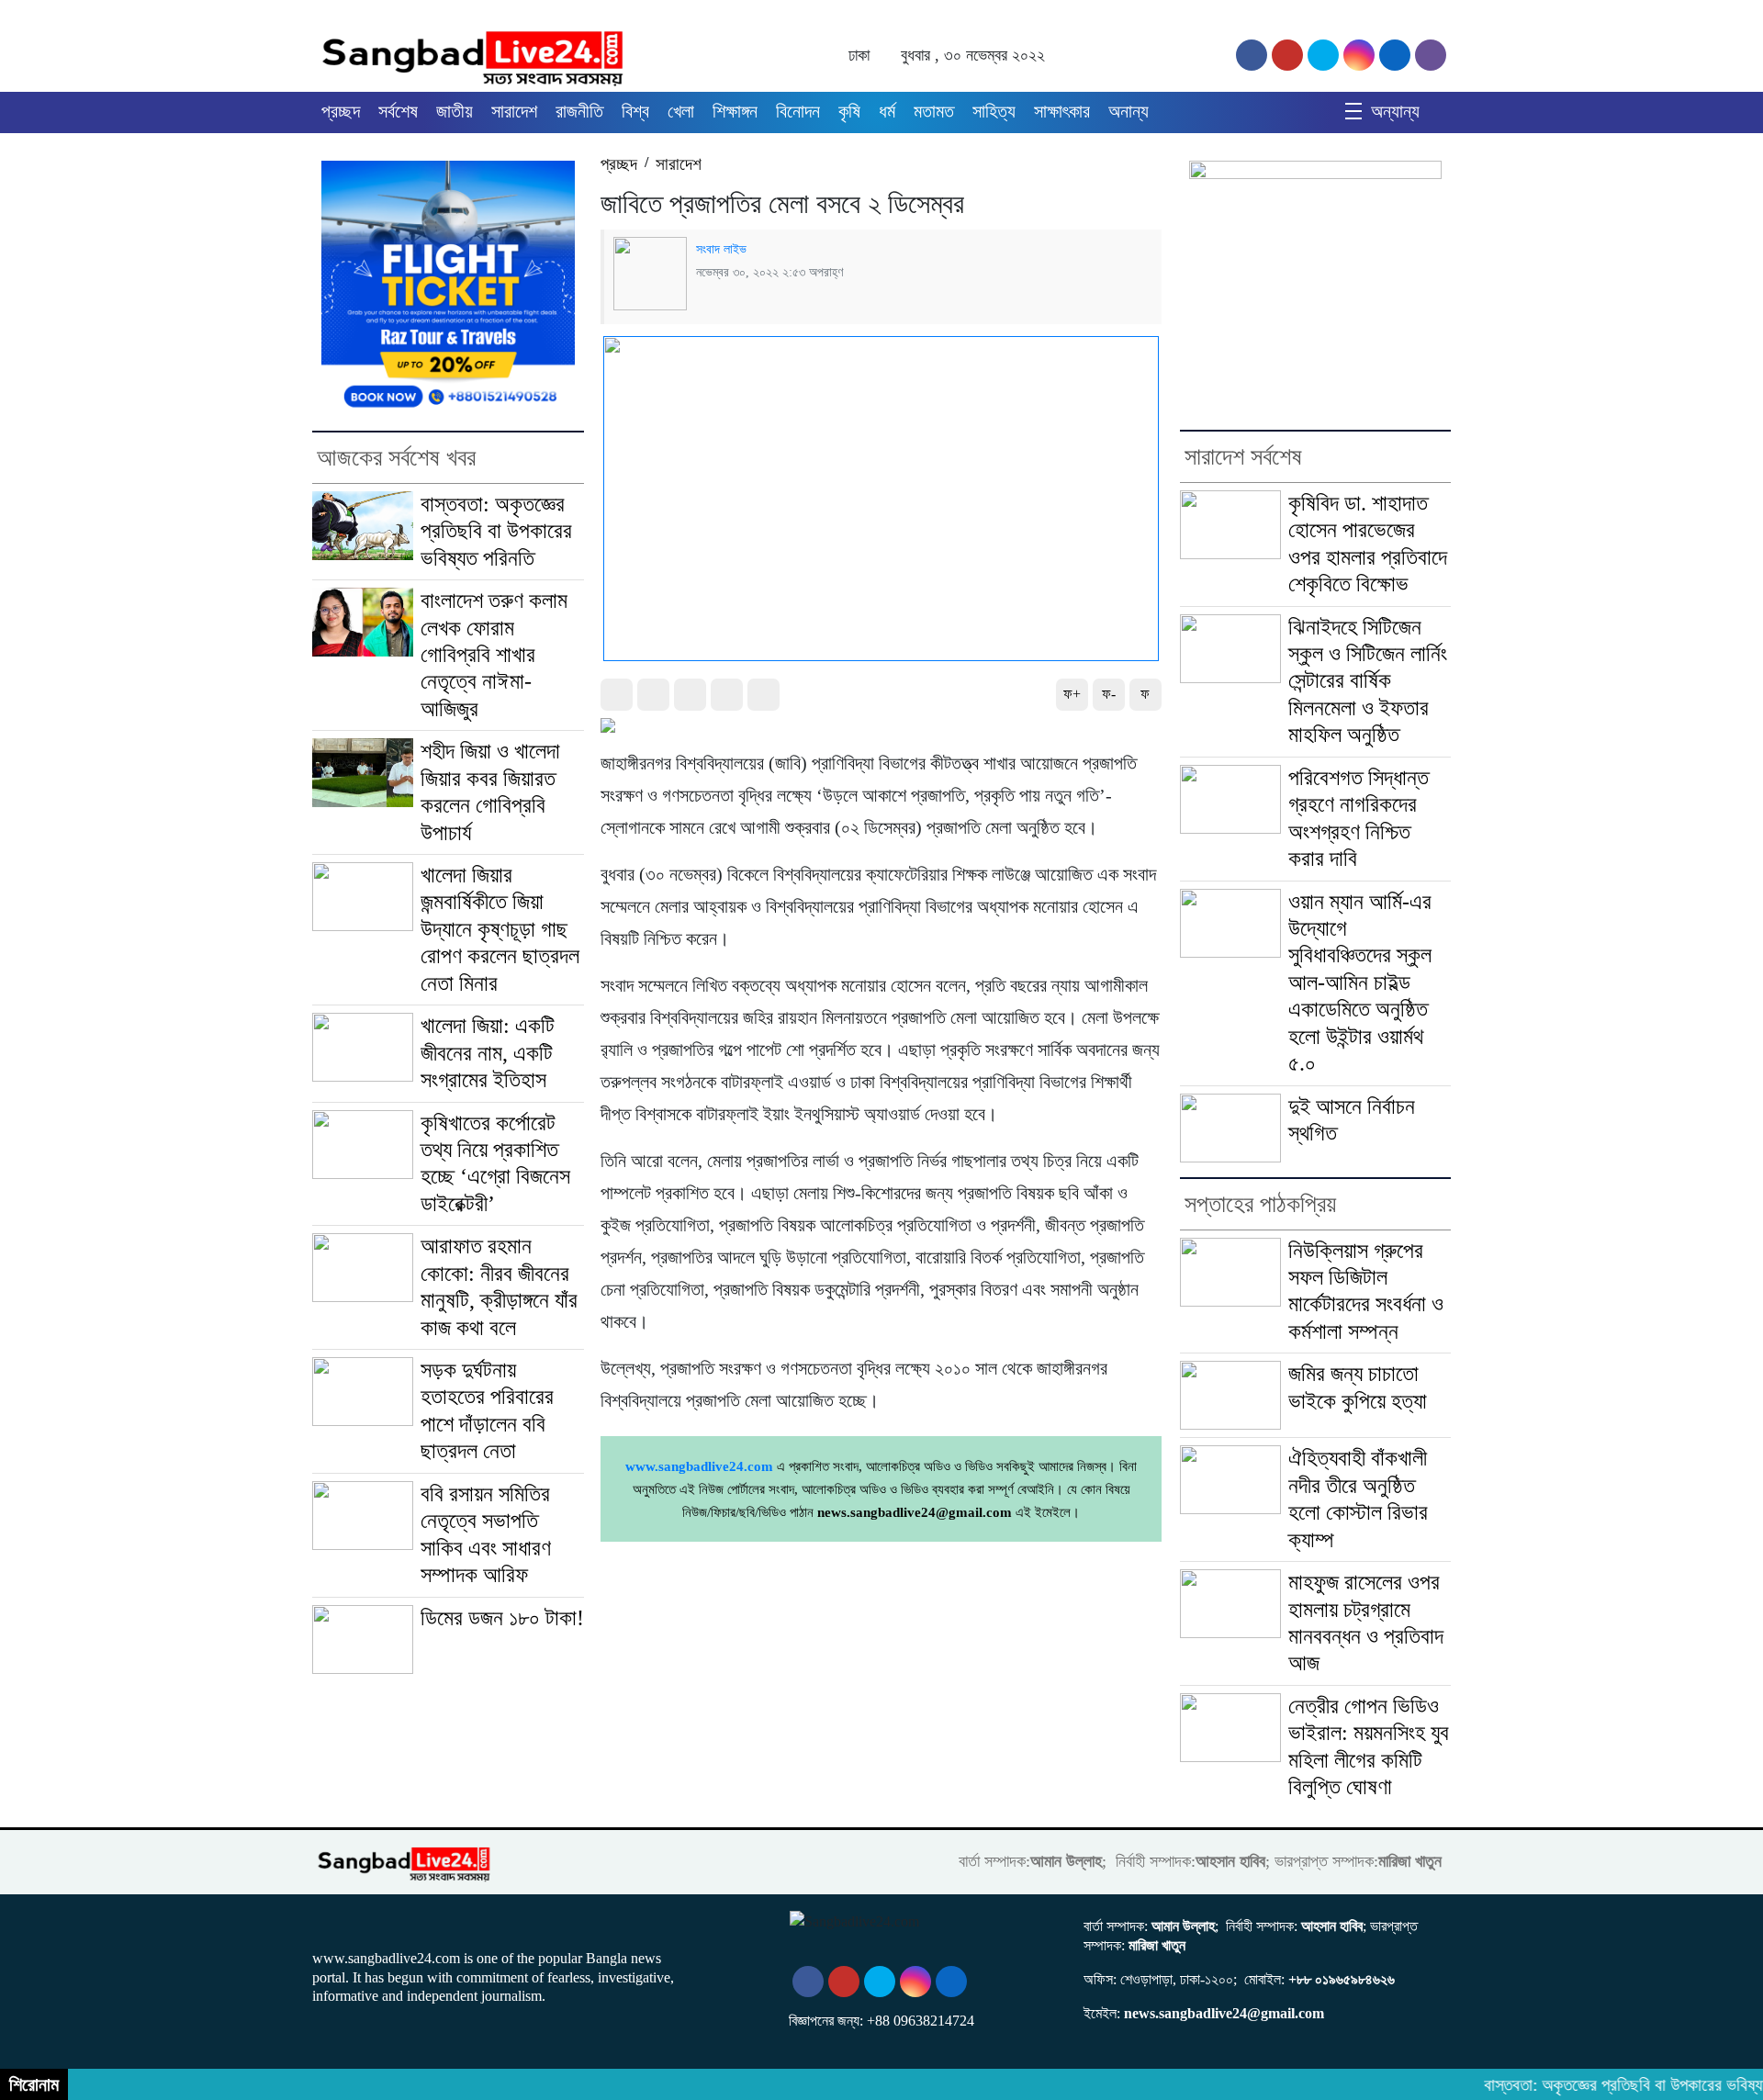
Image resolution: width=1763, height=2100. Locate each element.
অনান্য (1129, 111)
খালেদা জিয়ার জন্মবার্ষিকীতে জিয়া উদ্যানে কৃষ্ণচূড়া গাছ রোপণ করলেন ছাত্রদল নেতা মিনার (500, 929)
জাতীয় (455, 111)
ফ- (1109, 694)
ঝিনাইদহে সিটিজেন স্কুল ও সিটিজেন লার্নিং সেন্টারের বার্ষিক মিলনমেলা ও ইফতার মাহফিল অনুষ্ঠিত (1368, 681)
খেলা (681, 111)
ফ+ (1072, 694)
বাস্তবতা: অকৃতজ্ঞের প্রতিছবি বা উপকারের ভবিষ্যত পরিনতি (496, 531)
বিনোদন (798, 111)
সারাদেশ (514, 111)
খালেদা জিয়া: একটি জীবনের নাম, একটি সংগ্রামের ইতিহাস (488, 1053)
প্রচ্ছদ (341, 111)
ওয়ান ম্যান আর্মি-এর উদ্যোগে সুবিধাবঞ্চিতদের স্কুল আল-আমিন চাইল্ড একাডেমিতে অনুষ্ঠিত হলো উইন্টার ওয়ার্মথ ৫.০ (1360, 983)
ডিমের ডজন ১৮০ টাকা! (502, 1618)
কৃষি (849, 111)
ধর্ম (887, 111)
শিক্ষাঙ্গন (735, 111)
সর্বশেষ (398, 111)
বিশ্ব (635, 111)
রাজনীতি (579, 111)
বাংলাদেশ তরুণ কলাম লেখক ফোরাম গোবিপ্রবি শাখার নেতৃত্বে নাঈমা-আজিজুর (494, 655)
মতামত (934, 111)
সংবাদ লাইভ (721, 249)
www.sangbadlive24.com (699, 1466)
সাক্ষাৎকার (1062, 111)
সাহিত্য (994, 111)
